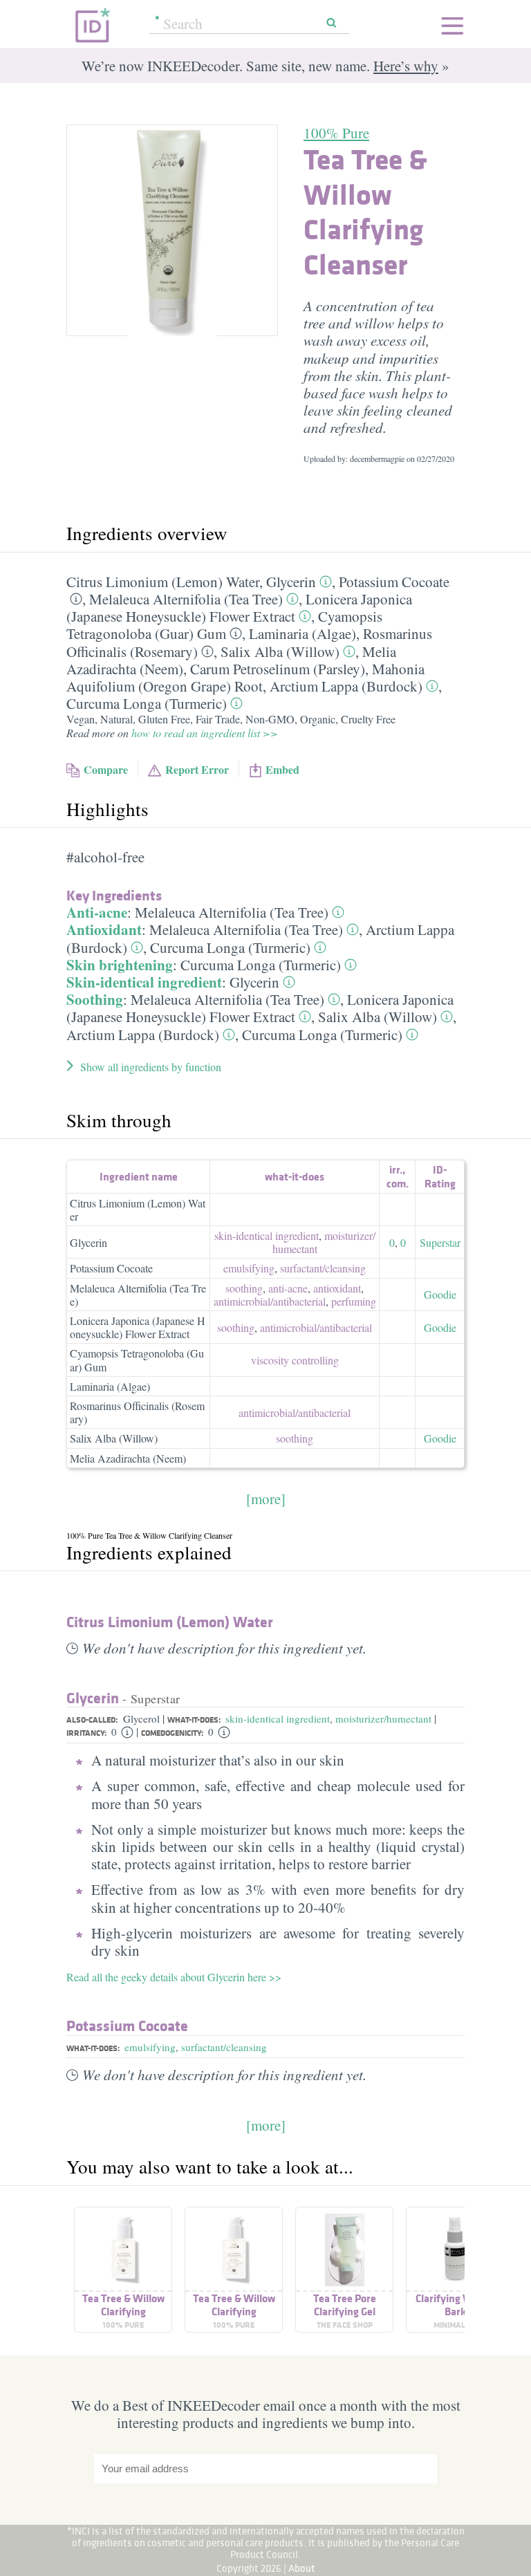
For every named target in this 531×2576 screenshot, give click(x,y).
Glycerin (291, 582)
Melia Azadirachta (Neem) (128, 1458)
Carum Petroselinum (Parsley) (278, 669)
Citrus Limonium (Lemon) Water (163, 582)
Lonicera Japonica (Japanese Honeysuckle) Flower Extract (239, 608)
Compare (106, 769)
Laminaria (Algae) (302, 633)
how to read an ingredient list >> (205, 733)
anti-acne (288, 1288)
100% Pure (336, 133)
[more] (266, 1499)
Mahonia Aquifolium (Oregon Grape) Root (245, 677)
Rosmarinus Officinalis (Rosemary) (137, 1412)
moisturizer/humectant (383, 1718)
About (302, 2568)
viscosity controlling (295, 1360)
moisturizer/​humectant (324, 1242)
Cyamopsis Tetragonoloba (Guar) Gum (224, 625)
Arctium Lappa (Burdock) (346, 686)
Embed (282, 769)
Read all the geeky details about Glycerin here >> (174, 1977)
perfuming (354, 1301)
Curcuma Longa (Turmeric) (147, 703)
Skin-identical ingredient (144, 982)
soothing (244, 1288)
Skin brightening (120, 965)
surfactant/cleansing (224, 2047)
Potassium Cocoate (394, 582)
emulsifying (249, 1268)
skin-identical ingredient (267, 1235)
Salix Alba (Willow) (280, 651)
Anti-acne (97, 912)
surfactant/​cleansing (323, 1268)
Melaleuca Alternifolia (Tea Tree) (186, 599)
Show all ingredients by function (151, 1067)
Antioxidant (104, 929)
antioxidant (337, 1288)
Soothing (95, 999)
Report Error (197, 769)
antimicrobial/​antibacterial (270, 1301)
